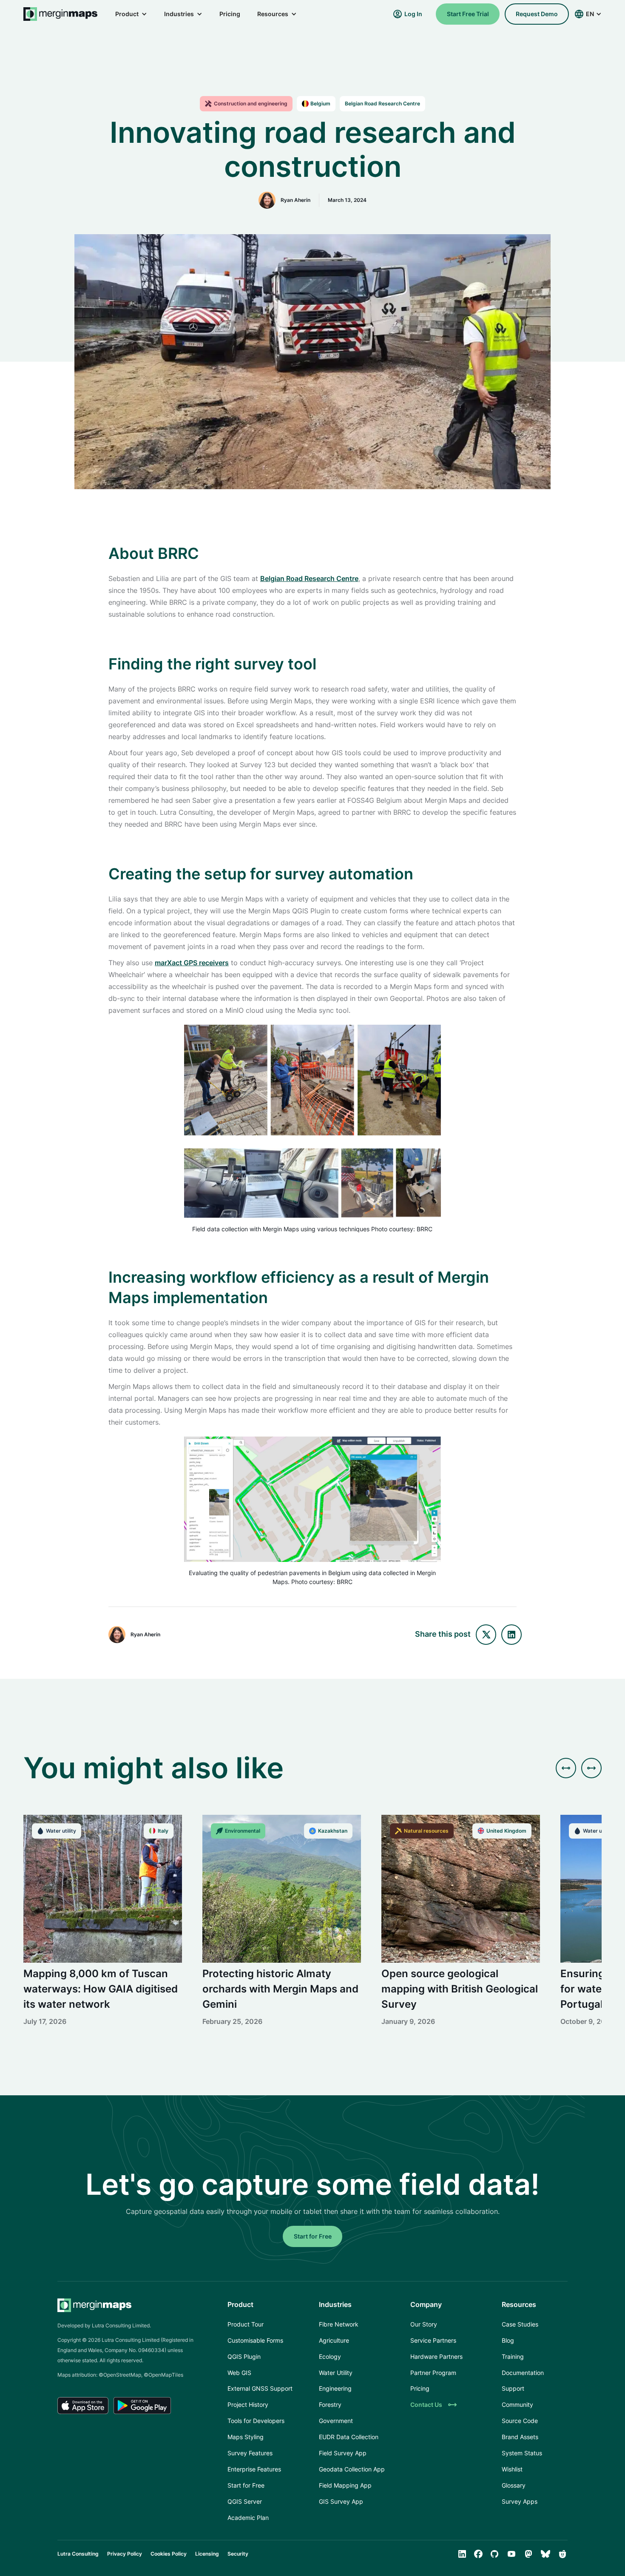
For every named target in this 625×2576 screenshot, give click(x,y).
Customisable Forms (255, 2340)
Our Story (424, 2324)
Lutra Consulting (78, 2554)
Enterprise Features (254, 2469)
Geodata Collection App (352, 2469)
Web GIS (239, 2373)
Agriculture (334, 2340)
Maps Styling (246, 2437)
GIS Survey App (341, 2501)
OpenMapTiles (166, 2375)
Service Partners (433, 2340)
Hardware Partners (436, 2356)
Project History (248, 2405)
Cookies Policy (169, 2554)
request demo (537, 14)
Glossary (514, 2485)
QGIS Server (245, 2501)
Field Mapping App (345, 2485)
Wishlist (512, 2469)
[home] (61, 14)
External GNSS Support (260, 2388)
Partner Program (433, 2373)
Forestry (330, 2405)
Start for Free (313, 2236)
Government (336, 2421)
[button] (131, 14)
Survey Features (250, 2453)
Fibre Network (339, 2324)
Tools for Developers (256, 2421)
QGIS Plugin (244, 2356)
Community (517, 2405)
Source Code (520, 2421)
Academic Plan (248, 2518)
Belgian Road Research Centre (309, 578)
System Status (522, 2453)
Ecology (330, 2356)
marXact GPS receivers (192, 963)
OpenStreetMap (122, 2375)
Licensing (207, 2554)
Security (238, 2554)
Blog (508, 2340)
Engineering (335, 2388)
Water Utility (336, 2373)
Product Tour (246, 2324)
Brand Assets (520, 2437)
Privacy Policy (125, 2554)
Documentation (523, 2373)
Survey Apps (520, 2501)
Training (513, 2356)
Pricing (230, 14)
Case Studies (520, 2324)
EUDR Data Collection (349, 2437)
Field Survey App (343, 2453)
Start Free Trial (468, 14)
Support (513, 2388)
